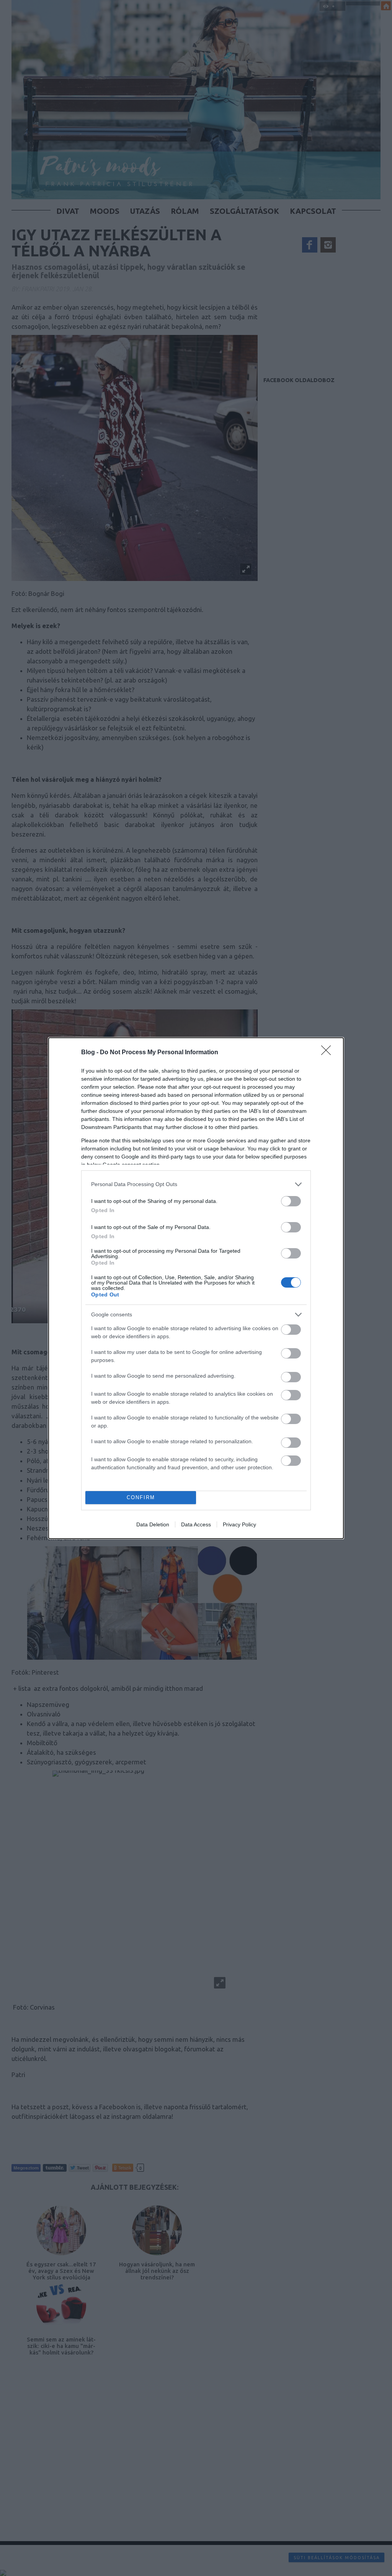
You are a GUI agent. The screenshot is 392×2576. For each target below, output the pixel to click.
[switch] (291, 1201)
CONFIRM (141, 1497)
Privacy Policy (239, 1524)
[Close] (328, 1053)
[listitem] (196, 1184)
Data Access (196, 1524)
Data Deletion (153, 1524)
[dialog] (196, 1288)
